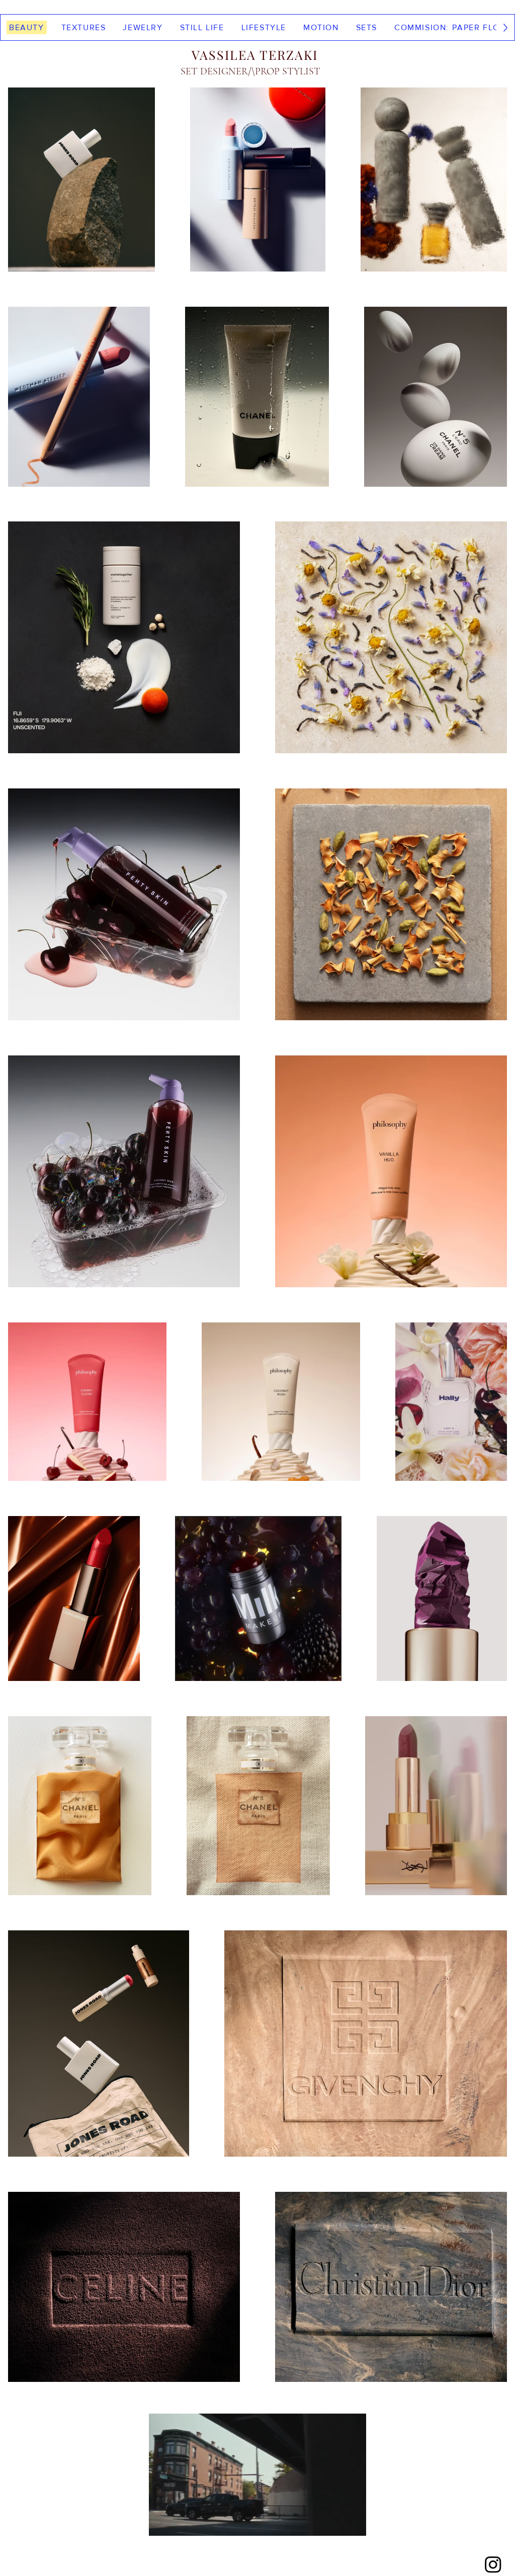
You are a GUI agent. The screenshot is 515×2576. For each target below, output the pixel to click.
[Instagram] (493, 2564)
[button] (353, 2525)
